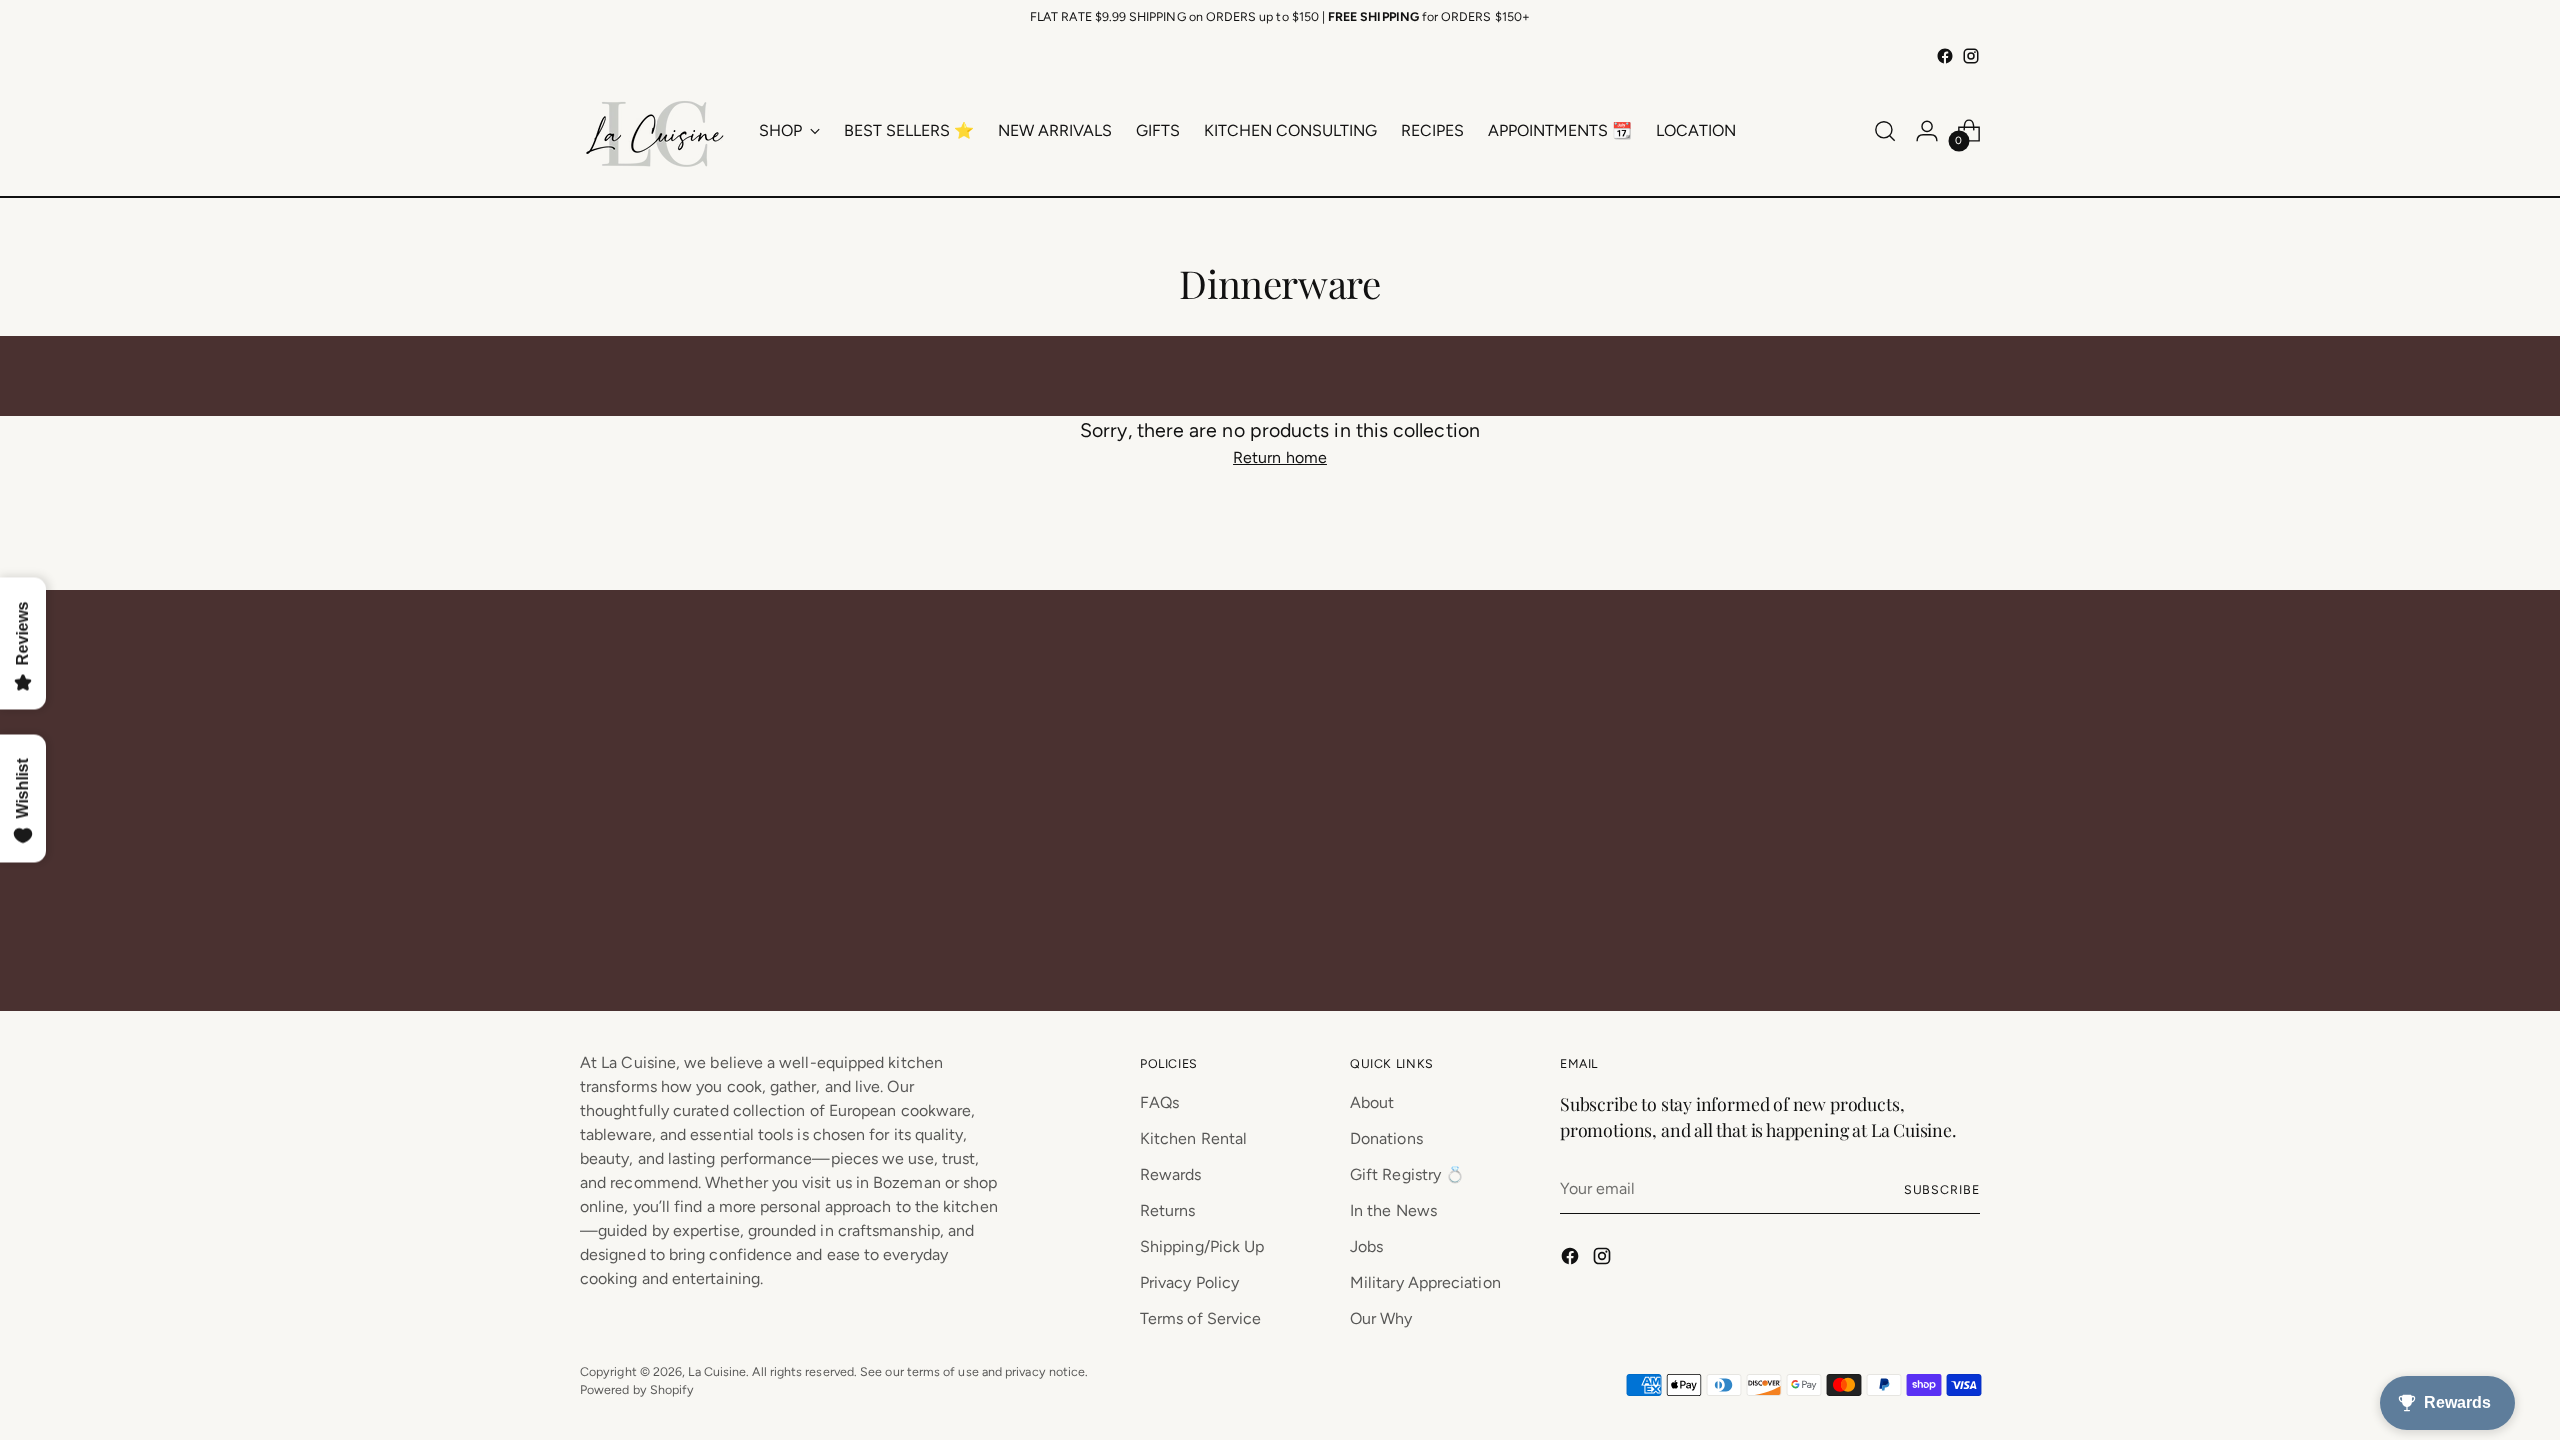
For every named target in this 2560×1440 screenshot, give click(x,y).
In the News (1393, 1210)
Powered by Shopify (637, 1389)
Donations (1386, 1138)
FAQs (1159, 1102)
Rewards (1171, 1174)
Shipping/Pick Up (1202, 1246)
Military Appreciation (1425, 1282)
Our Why (1381, 1318)
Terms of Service (1200, 1318)
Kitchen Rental (1193, 1138)
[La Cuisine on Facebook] (1945, 56)
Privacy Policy (1189, 1282)
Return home (1280, 457)
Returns (1168, 1210)
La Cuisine (717, 1371)
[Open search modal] (1885, 131)
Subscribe (1942, 1189)
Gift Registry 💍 (1407, 1174)
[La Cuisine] (655, 131)
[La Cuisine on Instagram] (1971, 56)
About (1372, 1102)
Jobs (1366, 1246)
